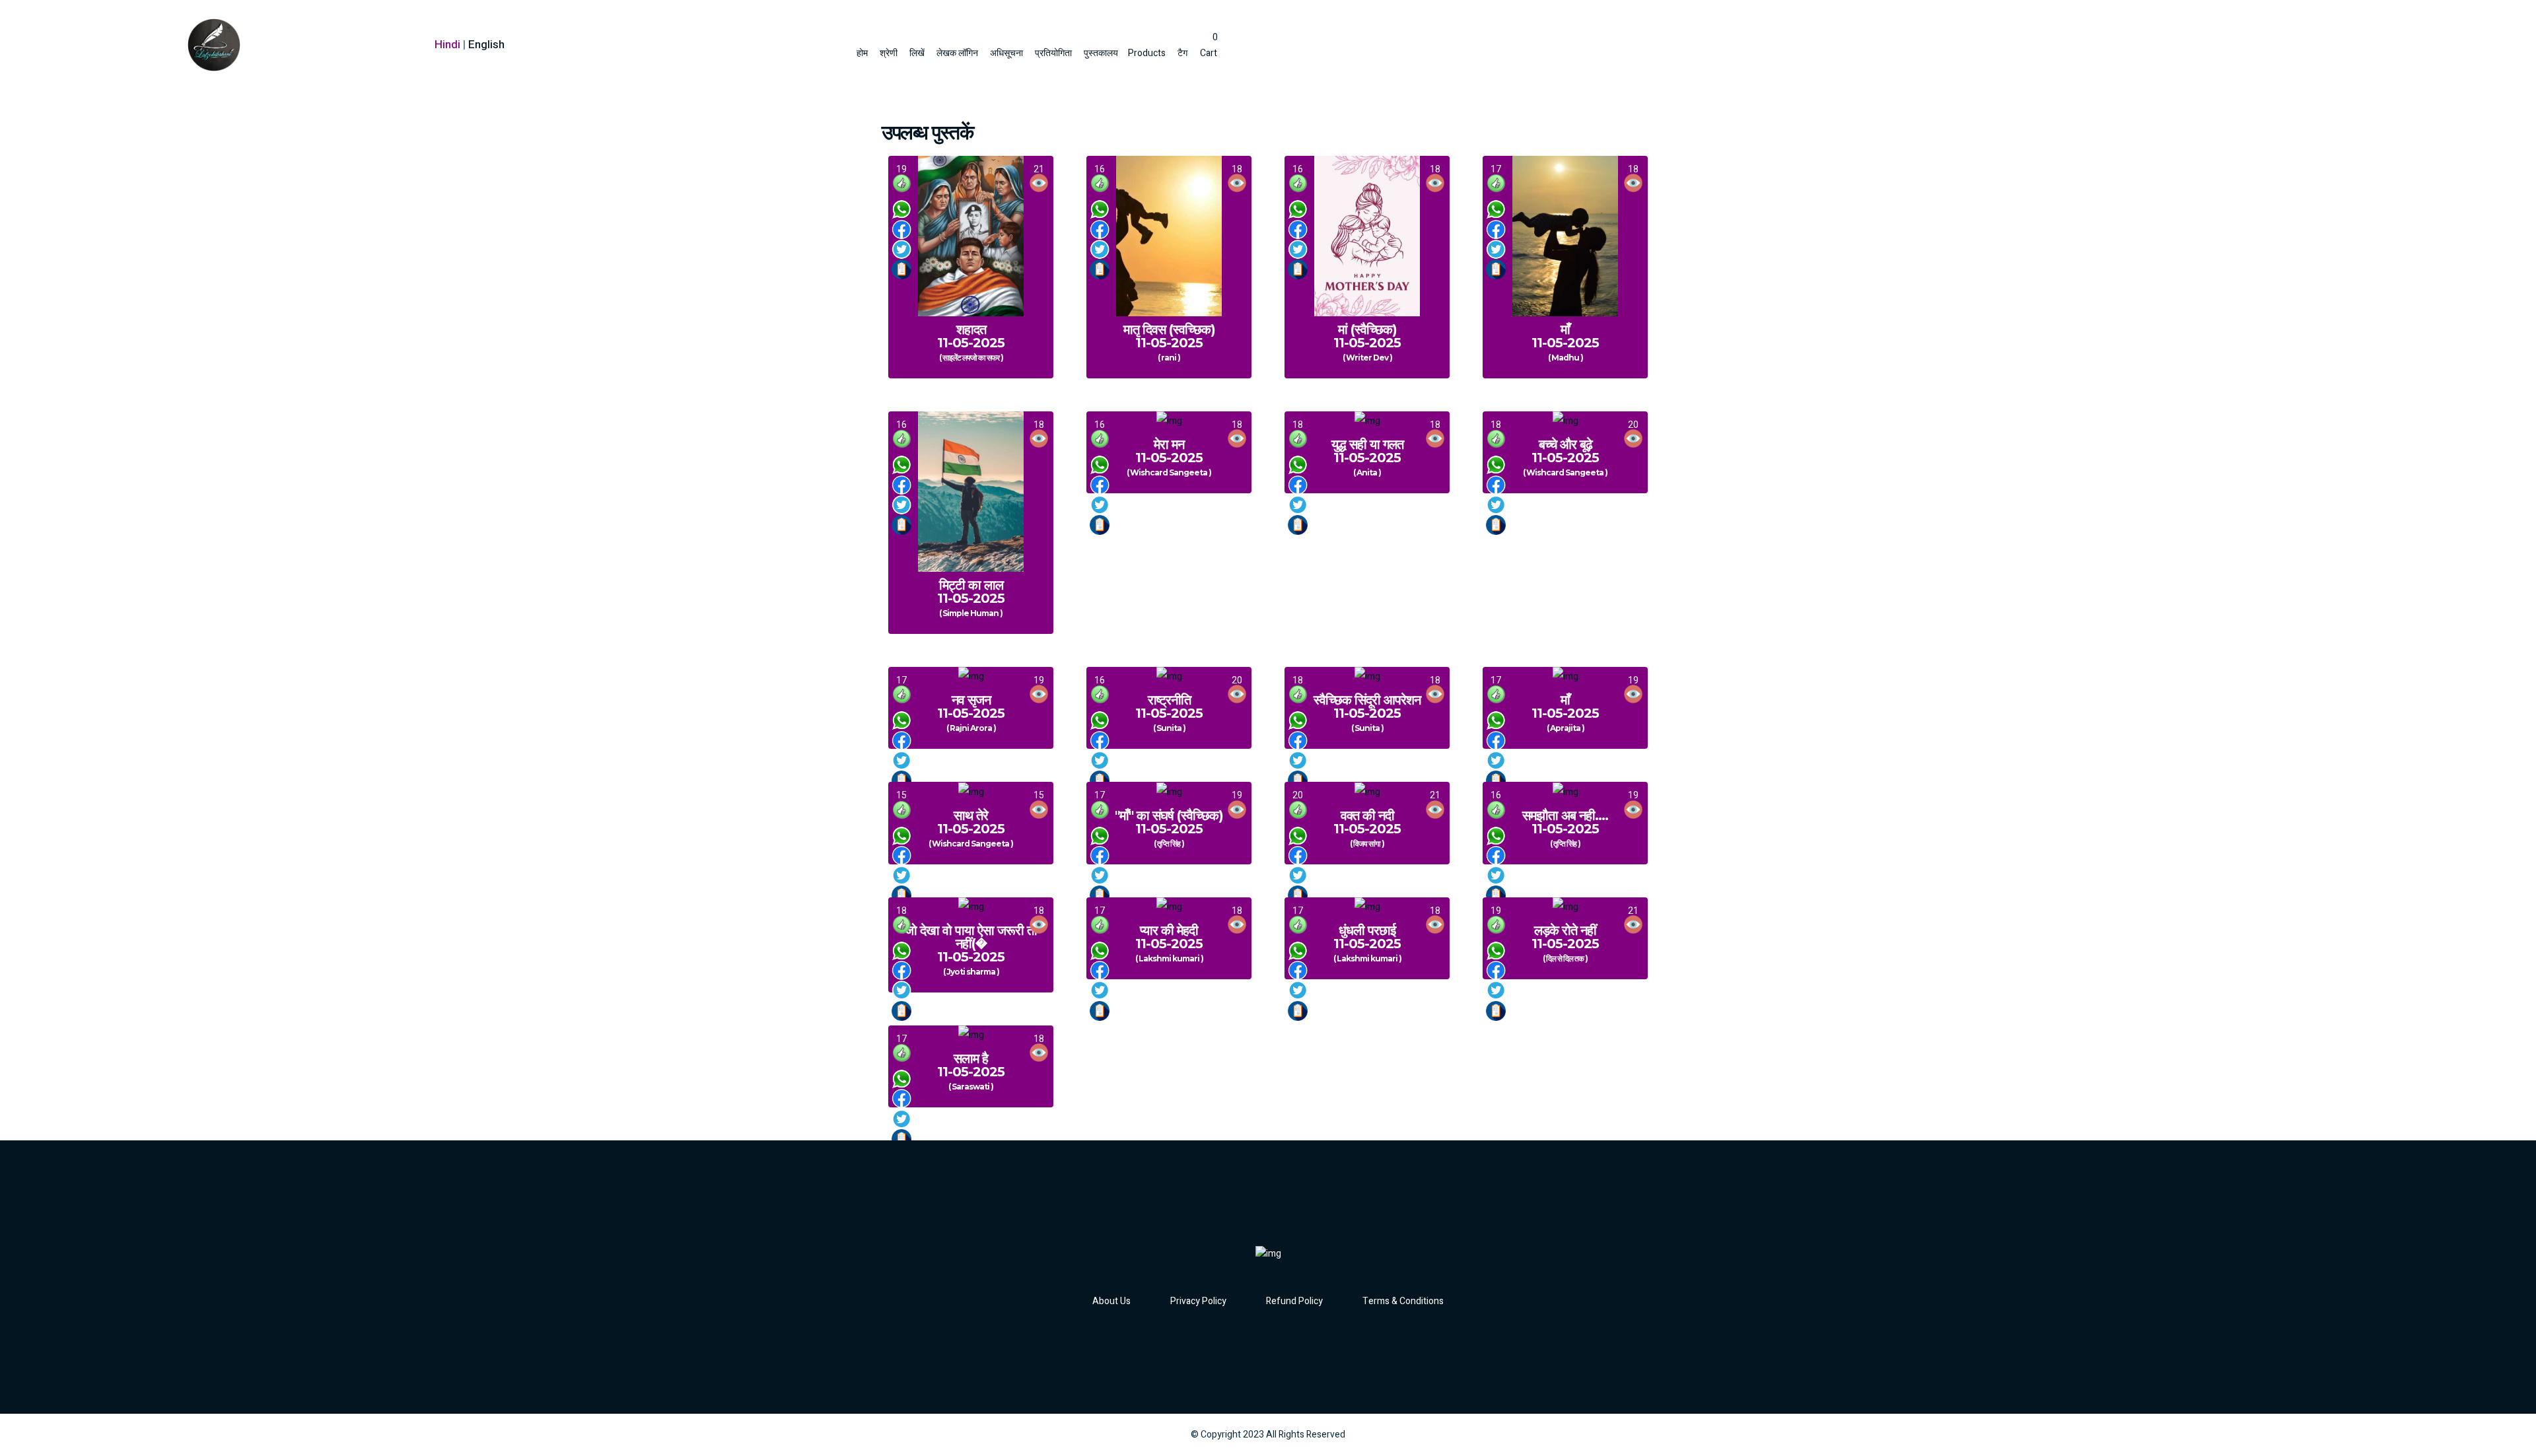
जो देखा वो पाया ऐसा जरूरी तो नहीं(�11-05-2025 (971, 944)
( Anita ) (1367, 473)
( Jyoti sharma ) (971, 972)
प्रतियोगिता (1053, 53)
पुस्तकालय (1101, 53)
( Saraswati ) (971, 1087)
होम (862, 53)
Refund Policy (1294, 1301)
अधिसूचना (1006, 53)
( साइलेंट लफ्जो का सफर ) (971, 358)
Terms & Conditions (1403, 1301)
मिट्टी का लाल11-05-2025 (971, 592)
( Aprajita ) (1566, 728)
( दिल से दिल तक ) (1565, 959)
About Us (1111, 1301)
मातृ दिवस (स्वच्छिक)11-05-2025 (1169, 336)
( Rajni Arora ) (971, 728)
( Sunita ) (1169, 728)
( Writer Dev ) (1367, 358)
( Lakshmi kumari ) (1169, 959)
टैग (1182, 53)
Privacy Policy (1198, 1301)
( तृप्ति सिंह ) (1169, 844)
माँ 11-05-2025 (1565, 336)
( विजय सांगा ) (1367, 844)
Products (1147, 53)
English (486, 45)
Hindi (447, 45)
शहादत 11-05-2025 (971, 336)
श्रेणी (889, 53)
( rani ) (1169, 358)
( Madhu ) (1566, 358)
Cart (1209, 45)
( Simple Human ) (971, 613)
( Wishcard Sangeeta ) (1169, 473)
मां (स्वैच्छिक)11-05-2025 (1367, 336)
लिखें (917, 53)
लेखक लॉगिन (957, 53)
